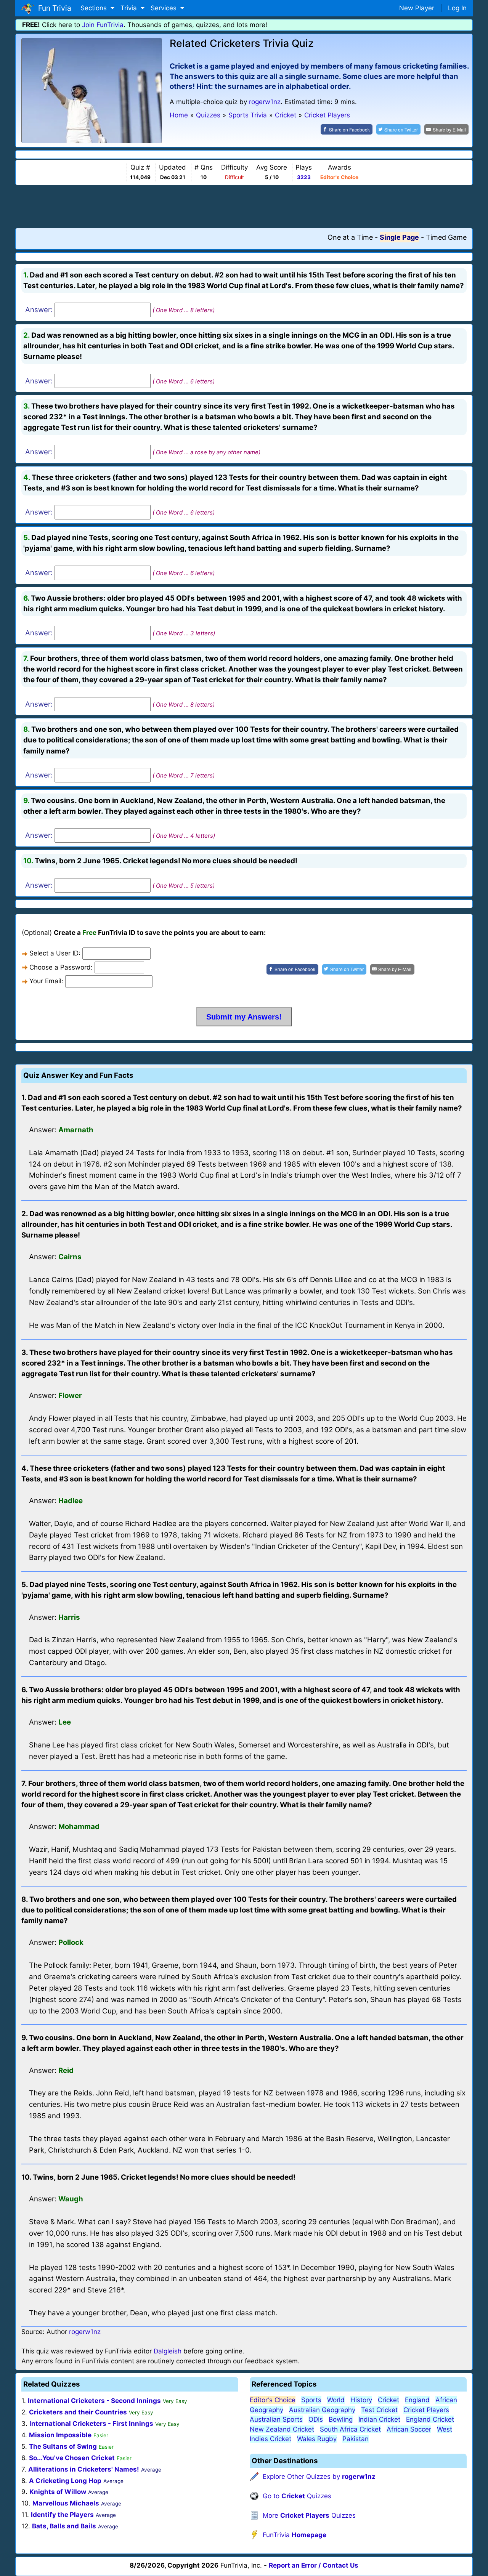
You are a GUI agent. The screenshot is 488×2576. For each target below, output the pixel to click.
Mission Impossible (60, 2435)
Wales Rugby (317, 2439)
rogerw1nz (265, 102)
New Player (417, 8)
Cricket (388, 2400)
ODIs (316, 2419)
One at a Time (350, 237)
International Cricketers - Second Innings (94, 2401)
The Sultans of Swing (63, 2446)
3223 (304, 177)
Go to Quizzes (297, 2496)
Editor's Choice (273, 2400)
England (417, 2400)
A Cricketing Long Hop (65, 2481)
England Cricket (430, 2419)
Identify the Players (62, 2515)
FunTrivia (295, 2535)
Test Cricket (379, 2410)
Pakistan (356, 2439)
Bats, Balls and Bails (64, 2526)
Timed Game (446, 237)
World (336, 2400)
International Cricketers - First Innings (91, 2424)
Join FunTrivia (103, 25)
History (361, 2400)
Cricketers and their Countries (78, 2412)
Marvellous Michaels (66, 2503)
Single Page (399, 237)
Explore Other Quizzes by (319, 2477)
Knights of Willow (58, 2492)
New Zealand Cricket (282, 2429)
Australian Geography (322, 2410)
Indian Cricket (379, 2419)
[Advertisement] (244, 206)
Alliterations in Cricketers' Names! (84, 2469)
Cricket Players (426, 2410)
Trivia (130, 8)
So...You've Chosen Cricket (72, 2458)
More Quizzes (309, 2515)
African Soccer (409, 2429)
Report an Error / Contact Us (314, 2565)
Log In (457, 8)
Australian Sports (276, 2419)
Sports (311, 2400)
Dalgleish (168, 2351)
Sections (95, 8)
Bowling (341, 2419)
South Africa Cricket (350, 2429)
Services (165, 8)
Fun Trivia (53, 8)
